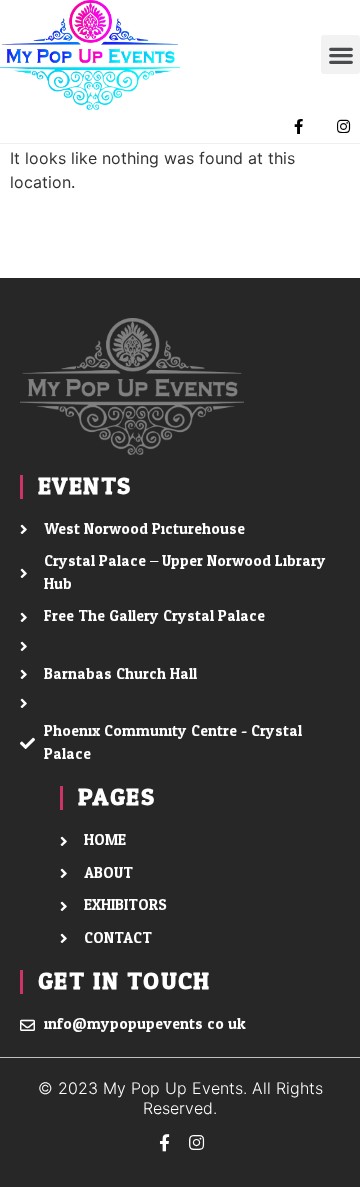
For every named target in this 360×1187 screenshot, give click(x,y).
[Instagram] (343, 126)
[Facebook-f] (298, 126)
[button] (340, 54)
